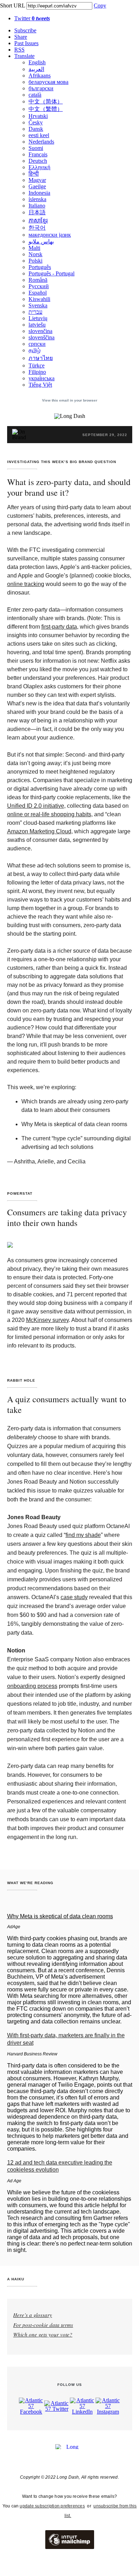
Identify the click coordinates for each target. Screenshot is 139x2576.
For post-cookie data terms (43, 2325)
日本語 (37, 212)
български (41, 88)
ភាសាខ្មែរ (38, 221)
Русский (39, 286)
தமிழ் (35, 350)
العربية (36, 69)
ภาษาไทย (41, 358)
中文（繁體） (46, 109)
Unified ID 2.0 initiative (36, 806)
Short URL (12, 6)
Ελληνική (39, 167)
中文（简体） (46, 101)
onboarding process (32, 1686)
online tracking (26, 584)
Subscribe (25, 30)
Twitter (32, 18)
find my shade (83, 1535)
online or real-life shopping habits (49, 814)
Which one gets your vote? (43, 2334)
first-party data (59, 627)
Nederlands (41, 142)
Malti (34, 248)
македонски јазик (50, 235)
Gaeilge (37, 186)
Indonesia (39, 193)
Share (21, 37)
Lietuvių (38, 318)
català (35, 95)
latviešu (37, 325)
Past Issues (26, 43)
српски (37, 344)
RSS (19, 50)
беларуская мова (48, 82)
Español (38, 293)
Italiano (37, 206)
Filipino (37, 372)
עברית (35, 312)
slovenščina (42, 337)
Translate (24, 56)
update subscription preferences (52, 2506)
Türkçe (37, 365)
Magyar (37, 180)
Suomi (36, 148)
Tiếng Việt (40, 385)
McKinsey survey (47, 1320)
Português (40, 267)
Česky (36, 122)
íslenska (37, 199)
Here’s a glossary (33, 2315)
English (37, 62)
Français (38, 154)
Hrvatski (38, 116)
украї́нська (42, 378)
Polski (35, 261)
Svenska (38, 305)
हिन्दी (34, 174)
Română (38, 280)
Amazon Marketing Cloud (39, 831)
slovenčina (40, 331)
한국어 (37, 228)
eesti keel (39, 135)
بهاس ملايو (41, 241)
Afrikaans (40, 76)
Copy (100, 6)
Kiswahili (39, 299)
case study (74, 1597)
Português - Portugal (52, 273)
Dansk (36, 129)
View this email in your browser (70, 400)
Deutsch (38, 161)
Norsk (35, 254)
